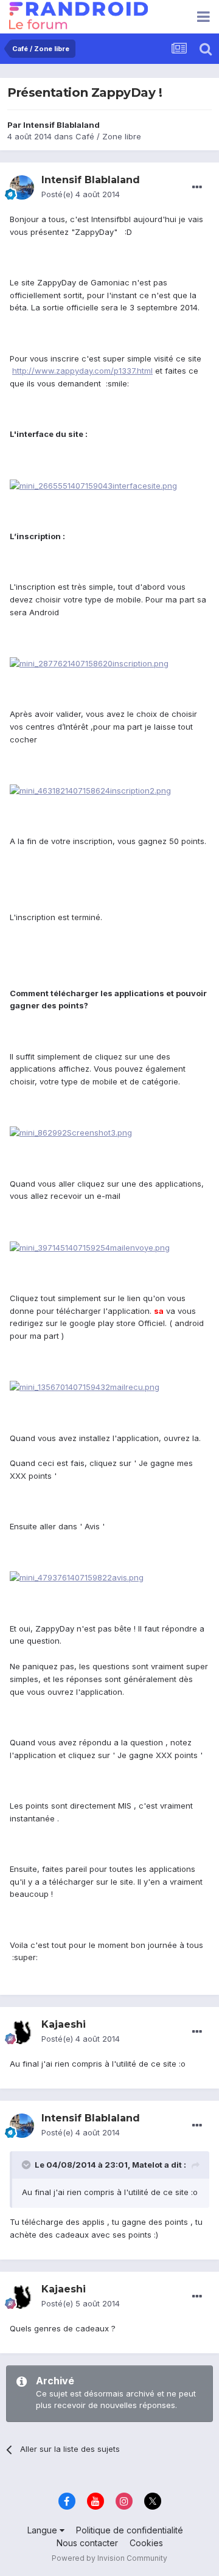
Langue (43, 2530)
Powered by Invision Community (109, 2558)
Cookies (146, 2543)
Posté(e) (81, 194)
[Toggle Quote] (27, 2165)
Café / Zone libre (108, 136)
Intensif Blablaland (61, 125)
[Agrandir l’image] (93, 485)
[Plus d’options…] (197, 187)
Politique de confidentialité (130, 2530)
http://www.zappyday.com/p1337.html (82, 371)
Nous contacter (87, 2543)
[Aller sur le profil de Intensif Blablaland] (22, 187)
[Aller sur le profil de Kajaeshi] (22, 2032)
